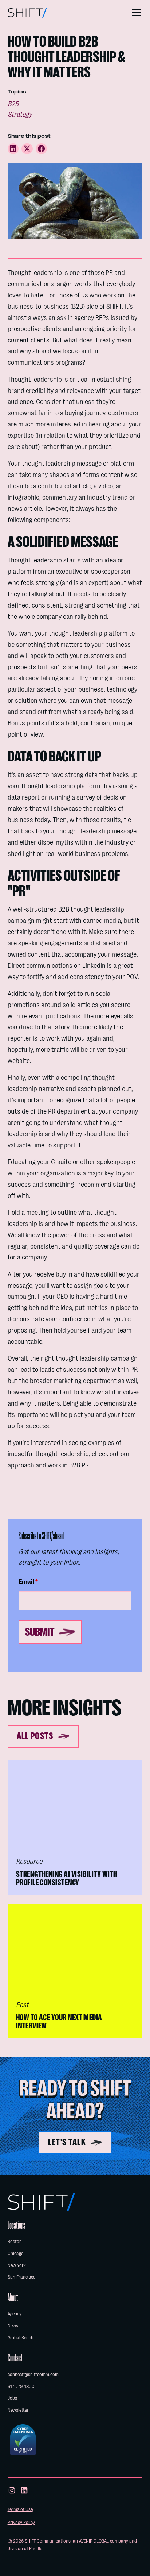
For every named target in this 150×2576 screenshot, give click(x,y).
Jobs (12, 2398)
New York (17, 2265)
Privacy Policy (21, 2522)
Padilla (36, 2549)
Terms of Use (20, 2509)
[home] (27, 13)
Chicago (16, 2253)
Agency (15, 2314)
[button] (135, 13)
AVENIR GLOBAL (94, 2541)
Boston (15, 2241)
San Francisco (22, 2277)
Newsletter (18, 2410)
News (13, 2326)
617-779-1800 (21, 2386)
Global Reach (21, 2338)
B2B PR (79, 1465)
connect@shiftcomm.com (33, 2374)
